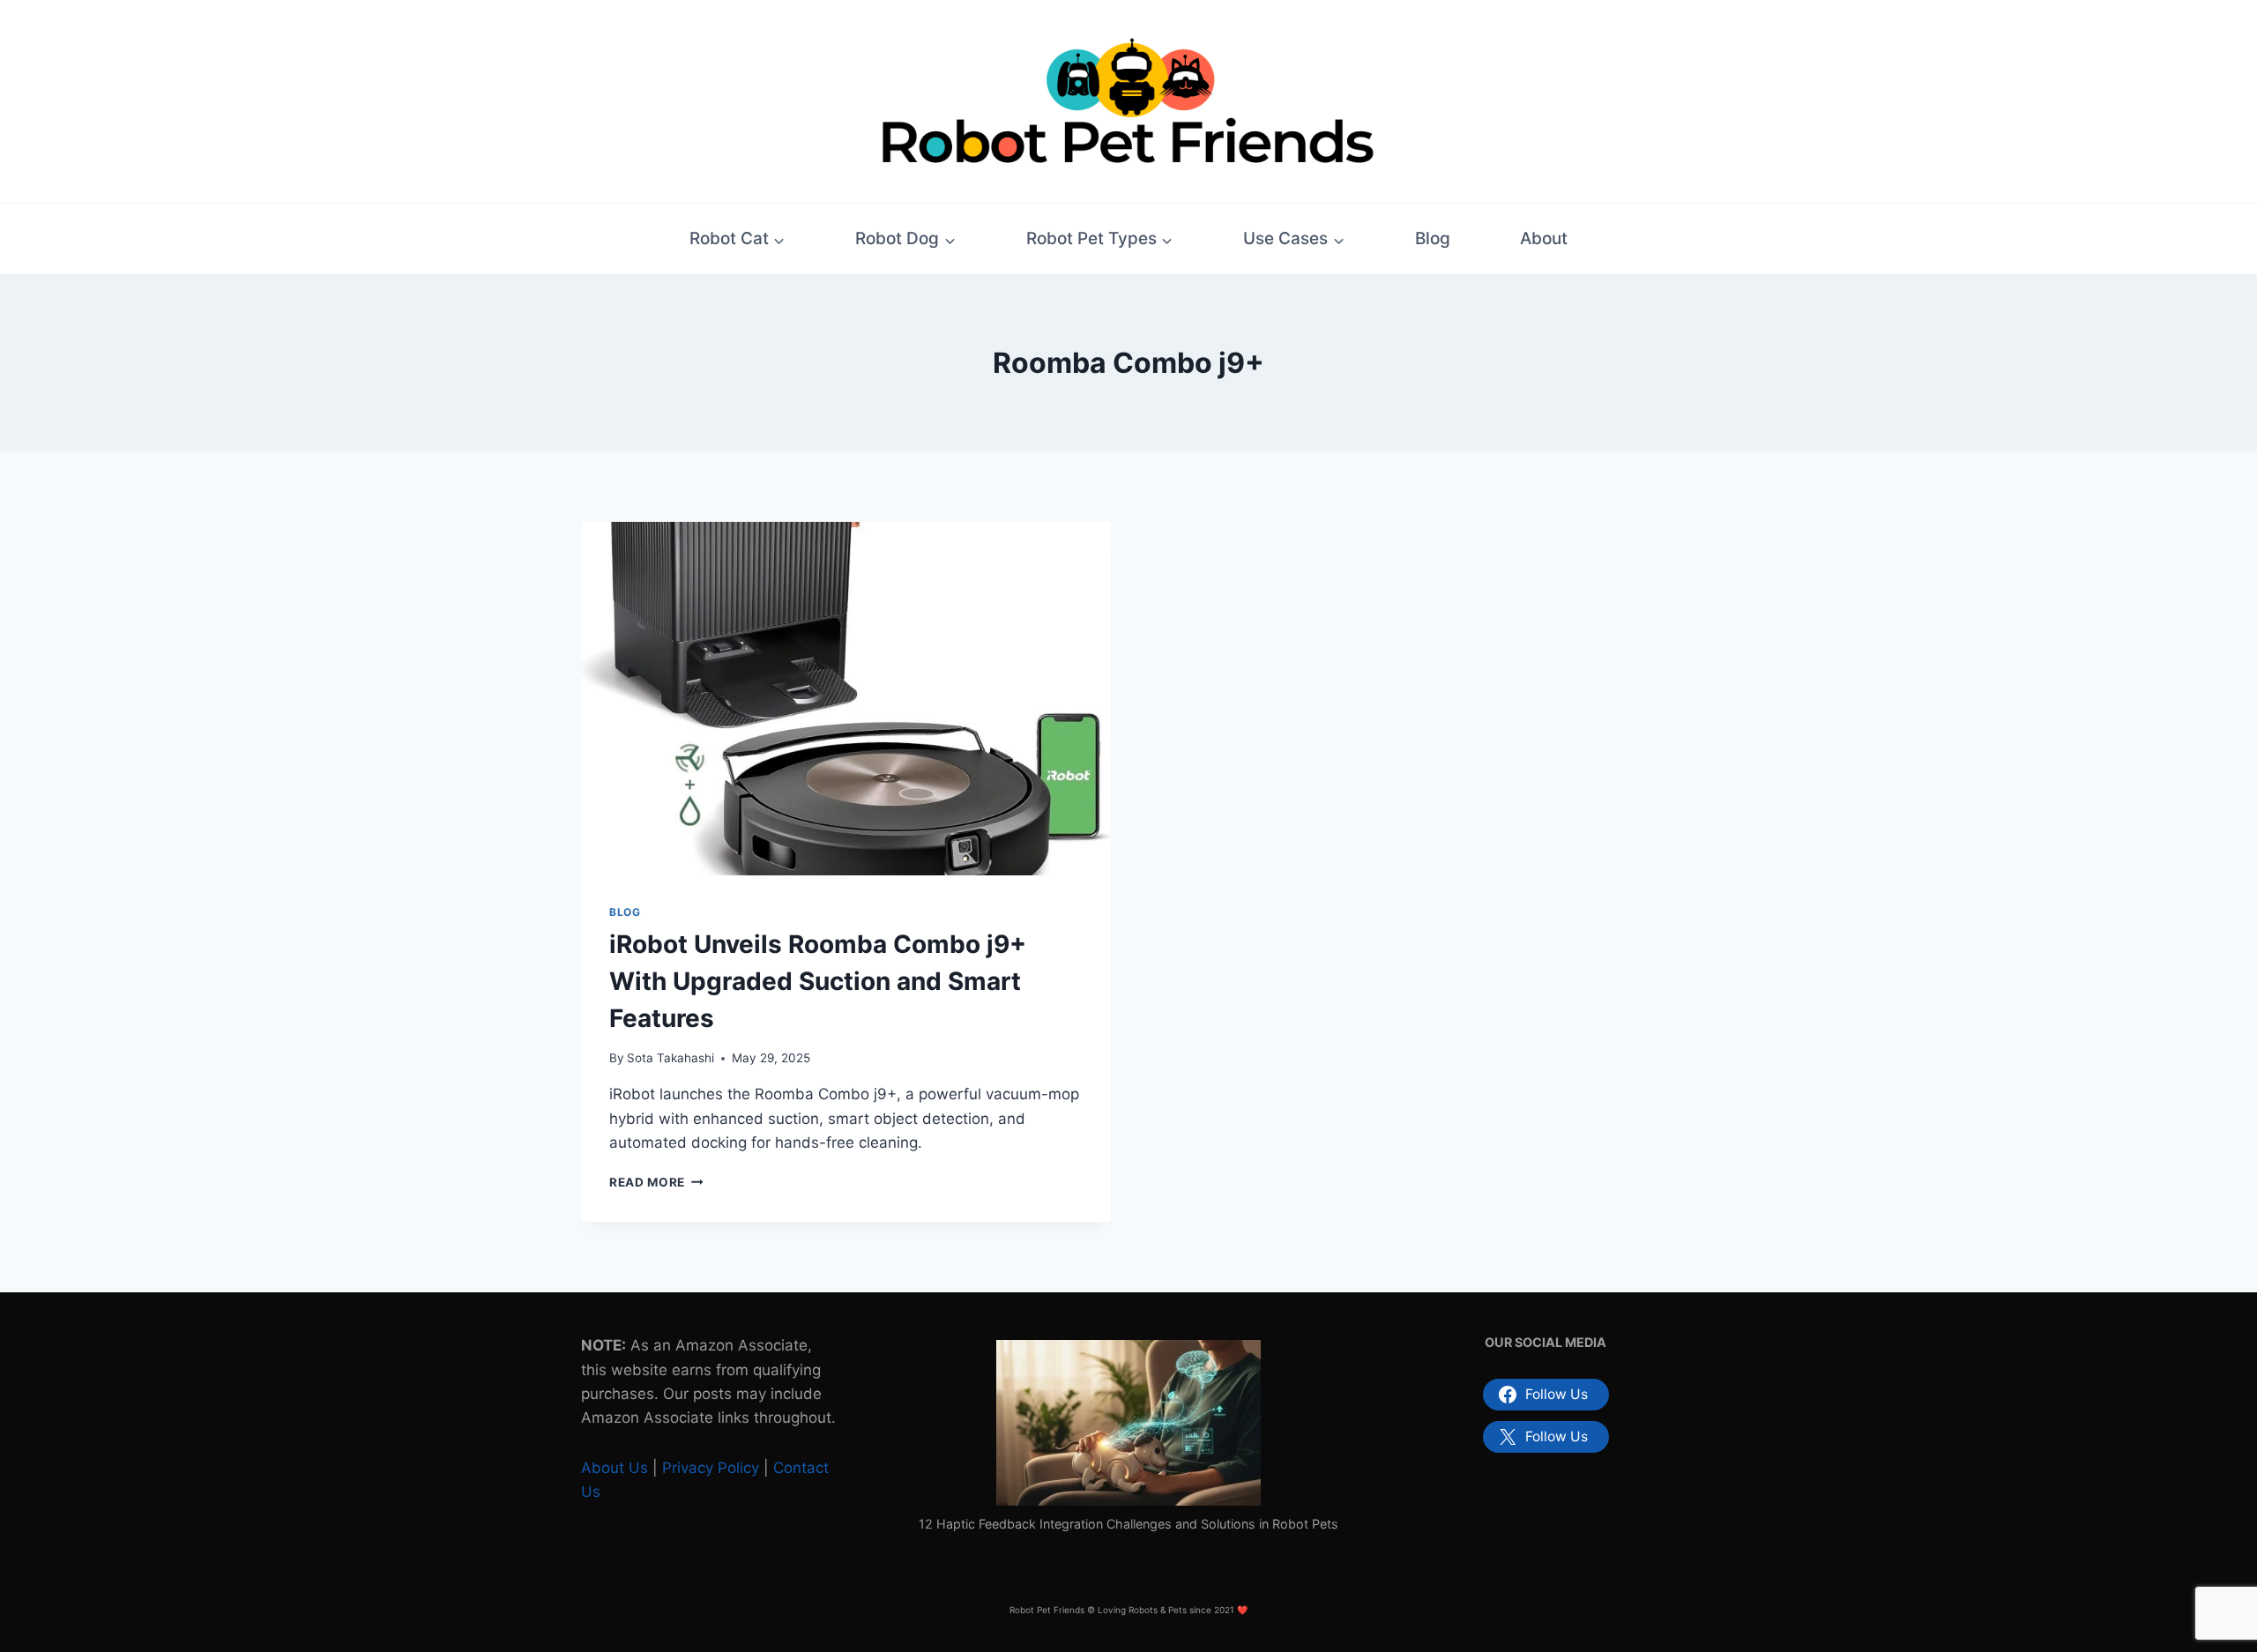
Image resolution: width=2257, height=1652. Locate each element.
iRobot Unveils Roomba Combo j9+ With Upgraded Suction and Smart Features (818, 981)
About (1544, 238)
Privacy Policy (711, 1468)
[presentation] (846, 699)
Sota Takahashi (670, 1058)
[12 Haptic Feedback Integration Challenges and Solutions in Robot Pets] (1128, 1423)
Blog (1433, 238)
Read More (656, 1182)
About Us (615, 1468)
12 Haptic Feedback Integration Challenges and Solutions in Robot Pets (1128, 1524)
